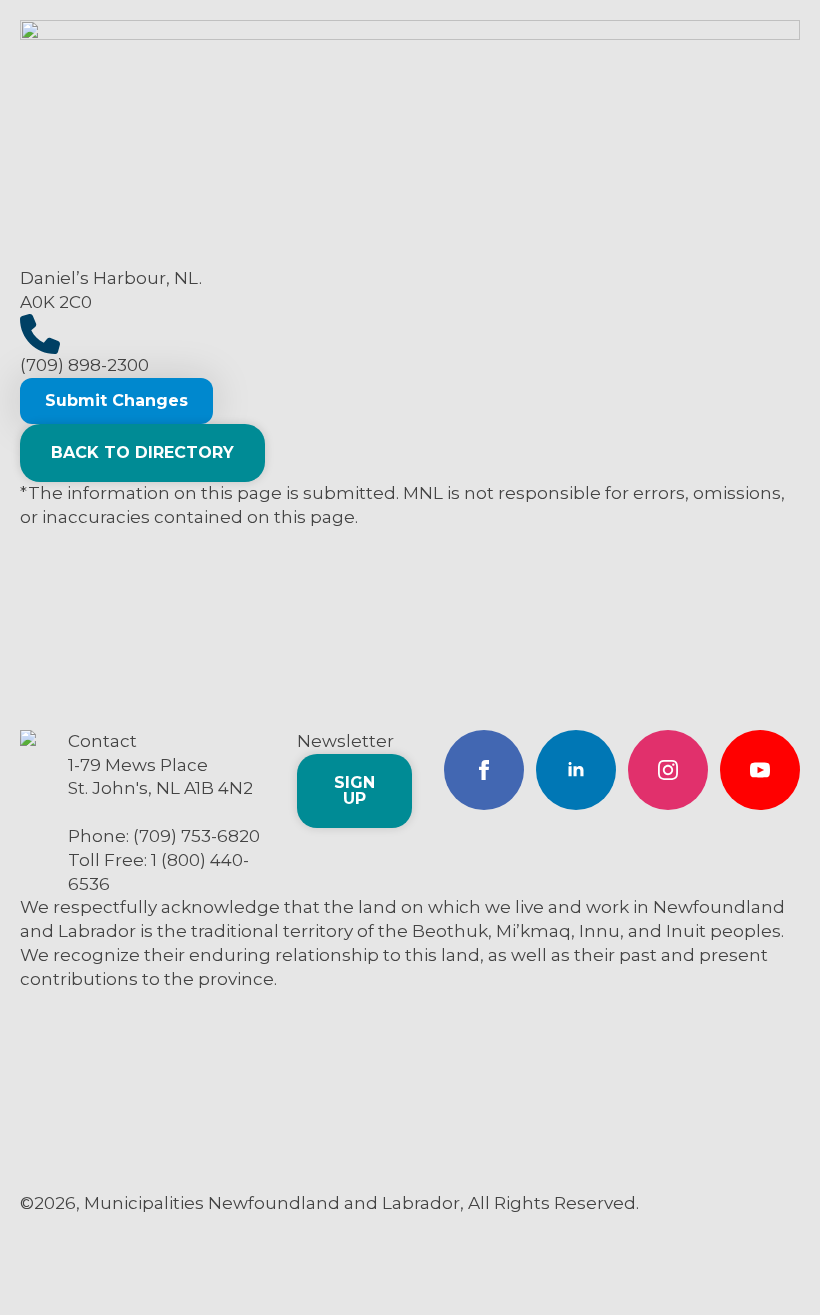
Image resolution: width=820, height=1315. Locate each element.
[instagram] (668, 770)
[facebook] (484, 770)
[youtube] (760, 770)
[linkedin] (576, 770)
